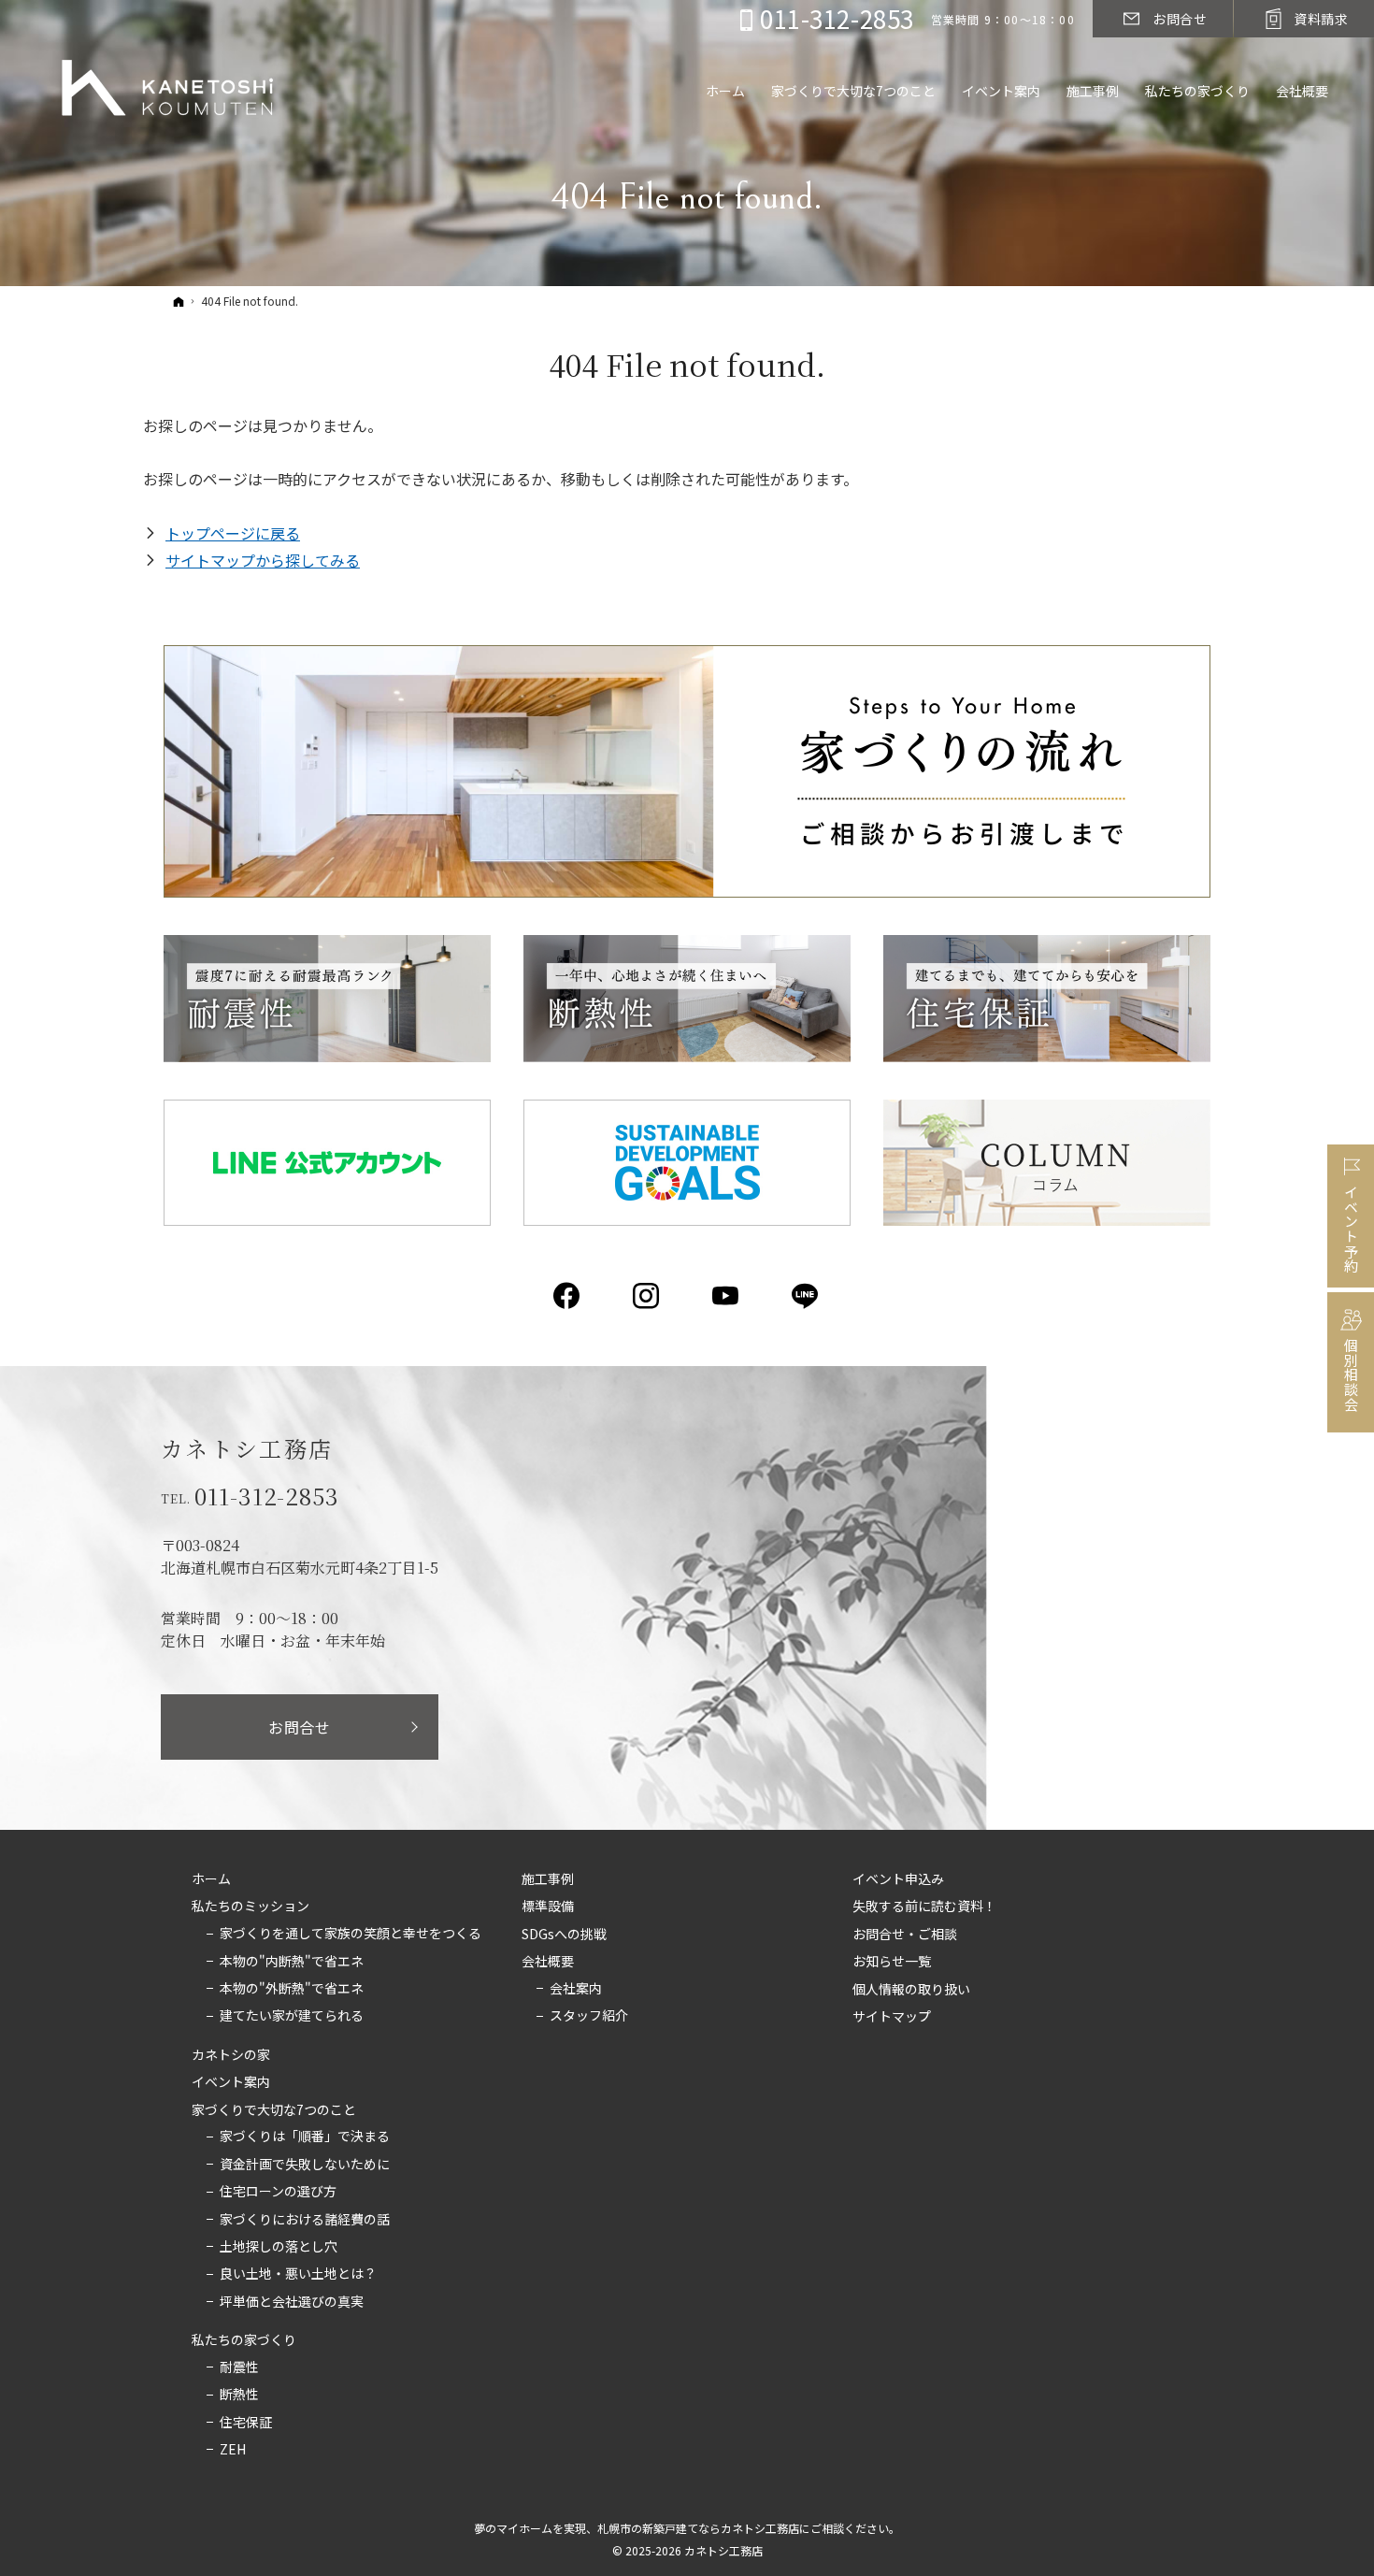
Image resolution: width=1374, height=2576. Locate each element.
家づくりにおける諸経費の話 (305, 2220)
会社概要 (548, 1962)
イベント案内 (231, 2082)
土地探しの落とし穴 (279, 2247)
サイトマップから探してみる (263, 560)
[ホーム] (179, 301)
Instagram (647, 1296)
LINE (806, 1296)
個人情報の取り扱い (911, 1990)
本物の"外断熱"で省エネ (292, 1989)
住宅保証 (246, 2423)
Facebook (568, 1296)
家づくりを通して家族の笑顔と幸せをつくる (351, 1934)
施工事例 (548, 1879)
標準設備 (548, 1907)
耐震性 (239, 2367)
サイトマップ (892, 2017)
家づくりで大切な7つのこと (274, 2110)
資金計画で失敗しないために (305, 2165)
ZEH (233, 2450)
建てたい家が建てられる (292, 2016)
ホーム (211, 1879)
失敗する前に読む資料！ (924, 1907)
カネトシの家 (231, 2055)
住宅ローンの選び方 (278, 2192)
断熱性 (239, 2395)
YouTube (727, 1296)
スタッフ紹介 (589, 2016)
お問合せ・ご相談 (905, 1935)
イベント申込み (898, 1879)
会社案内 (576, 1989)
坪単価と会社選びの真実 (292, 2302)
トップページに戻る (233, 533)
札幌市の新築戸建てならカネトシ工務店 (698, 2528)
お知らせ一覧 (892, 1962)
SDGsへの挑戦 (564, 1935)
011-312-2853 (267, 1496)
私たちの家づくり (244, 2340)
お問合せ (300, 1727)
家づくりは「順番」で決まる (305, 2137)
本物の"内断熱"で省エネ (292, 1962)
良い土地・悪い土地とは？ (298, 2274)
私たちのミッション (250, 1907)
